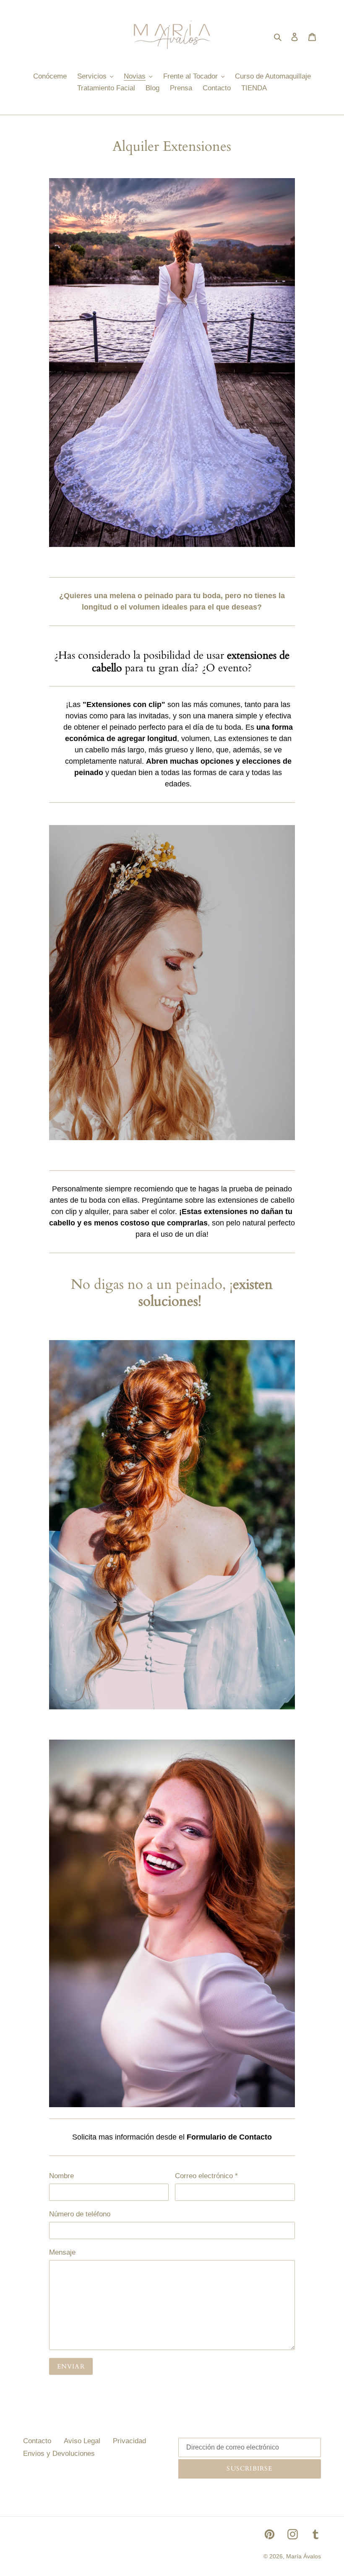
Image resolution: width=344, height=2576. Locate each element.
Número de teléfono (80, 2214)
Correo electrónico (206, 2176)
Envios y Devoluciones (59, 2454)
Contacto (37, 2441)
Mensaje (62, 2252)
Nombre (61, 2176)
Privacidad (129, 2441)
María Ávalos (304, 2556)
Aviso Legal (82, 2441)
